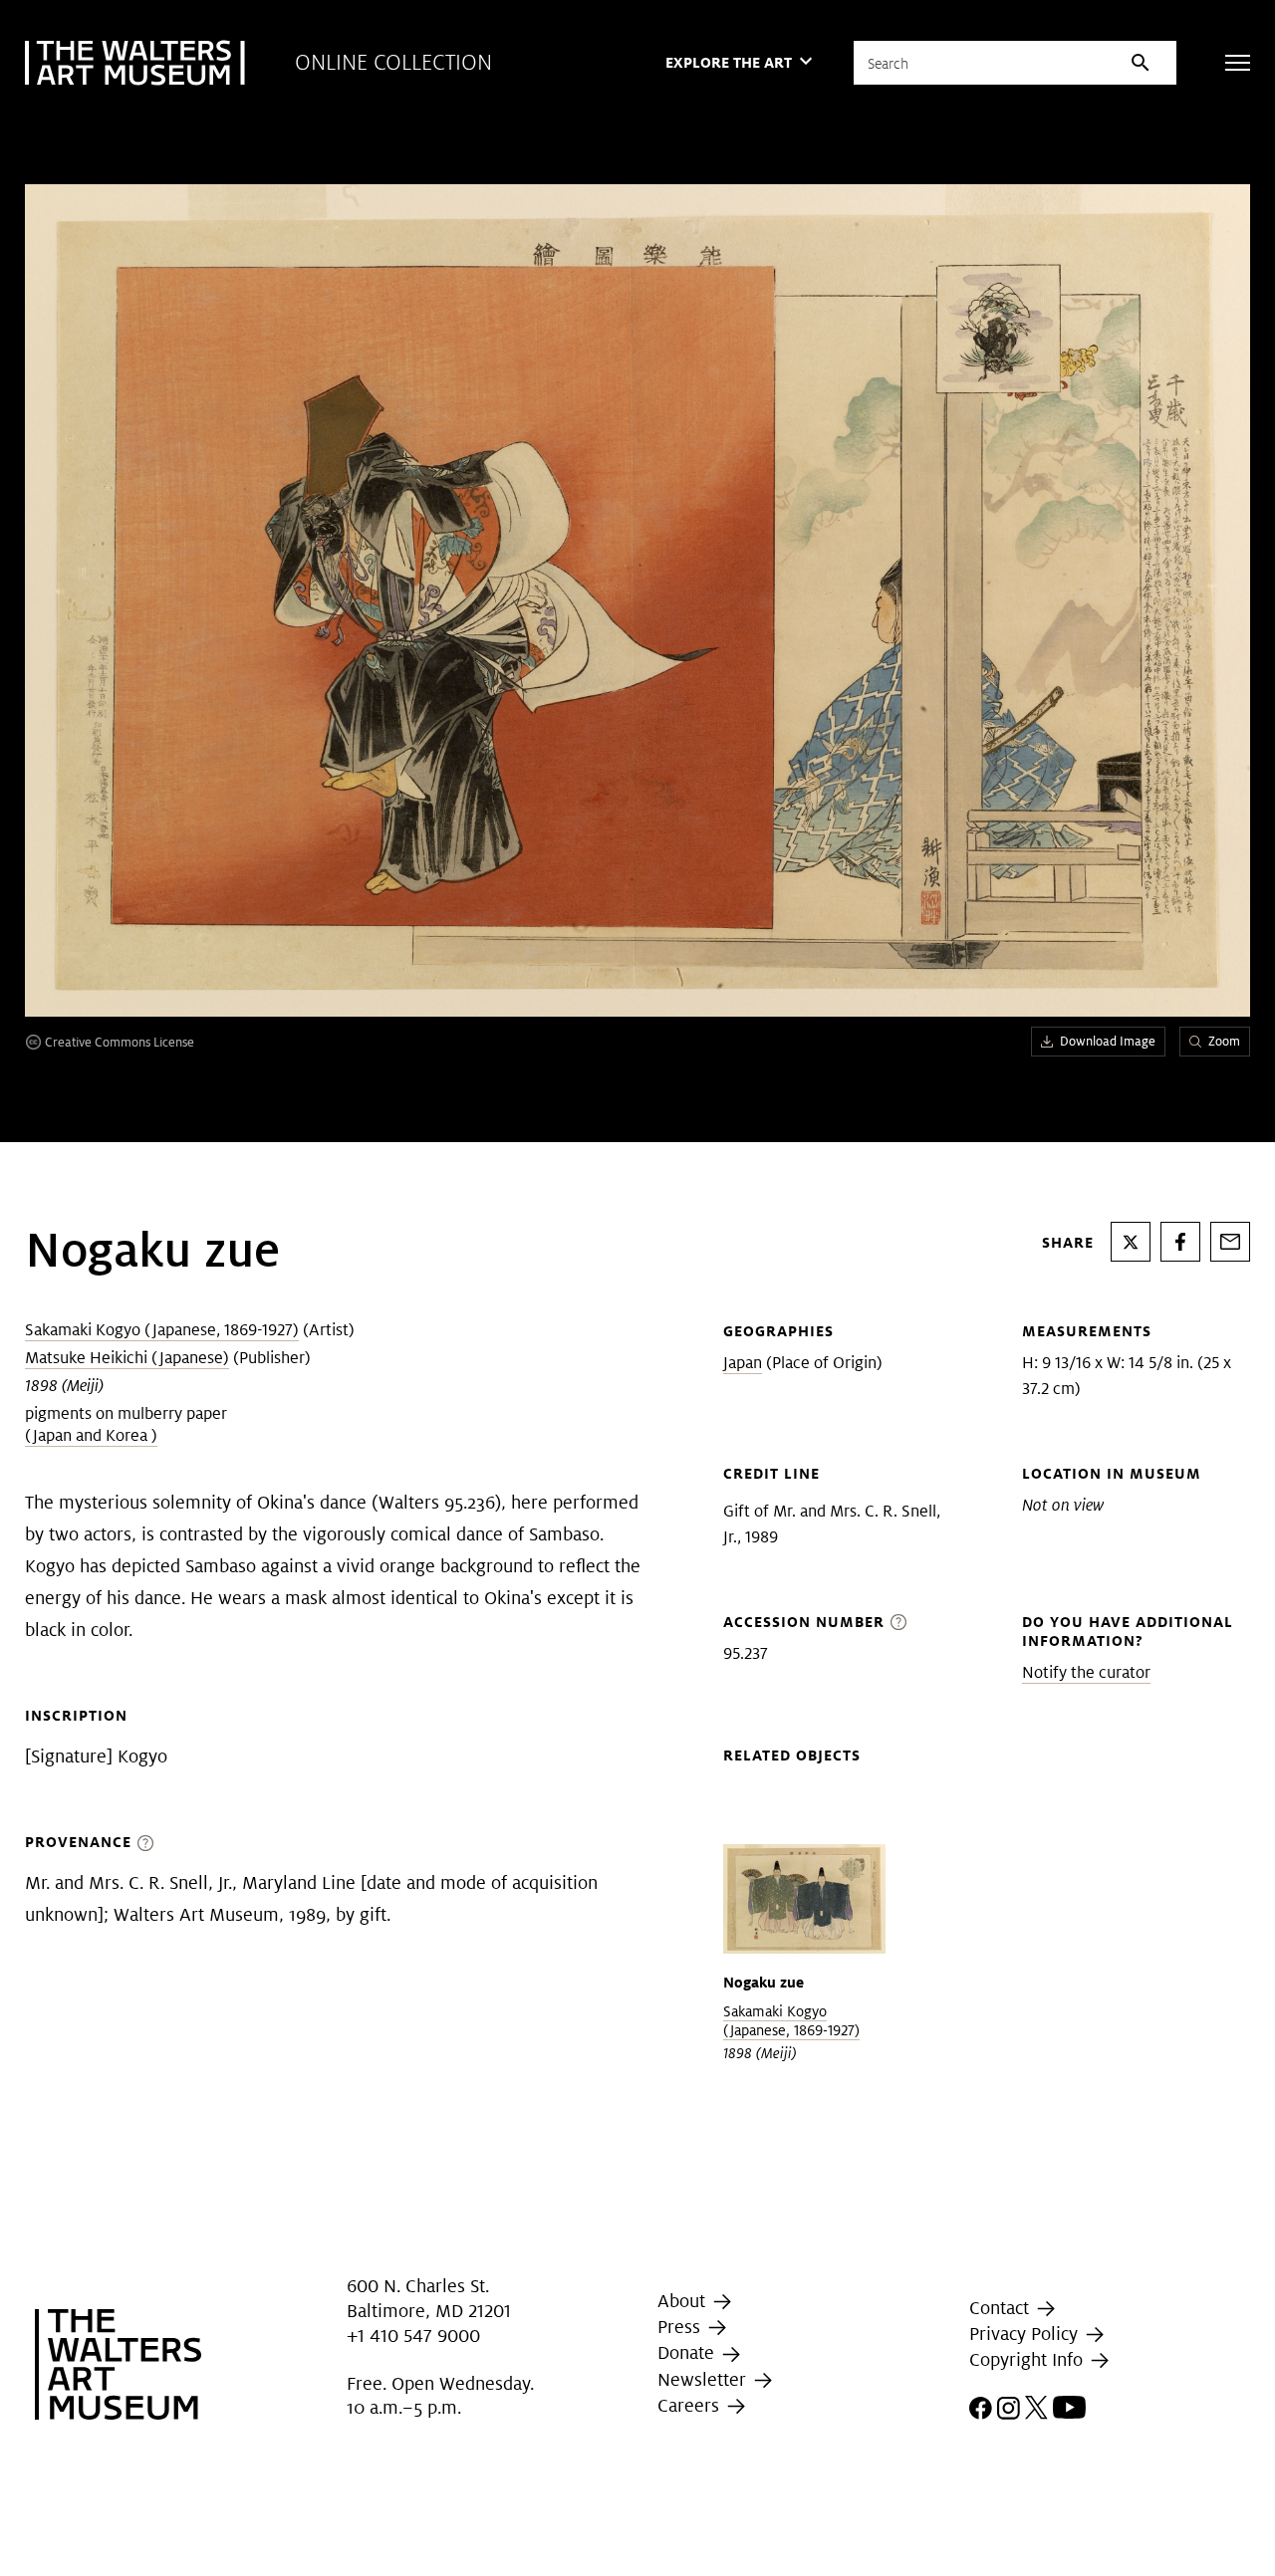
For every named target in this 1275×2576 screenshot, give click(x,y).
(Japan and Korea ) (91, 1435)
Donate (688, 2352)
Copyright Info (1028, 2359)
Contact (1002, 2308)
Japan (743, 1363)
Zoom (1224, 1041)
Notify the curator (1086, 1672)
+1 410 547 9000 (413, 2336)
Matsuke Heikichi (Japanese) (127, 1358)
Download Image (1108, 1041)
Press (681, 2327)
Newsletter (704, 2379)
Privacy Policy (1026, 2334)
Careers (691, 2405)
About (684, 2301)
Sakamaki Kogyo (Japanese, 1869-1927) (162, 1330)
